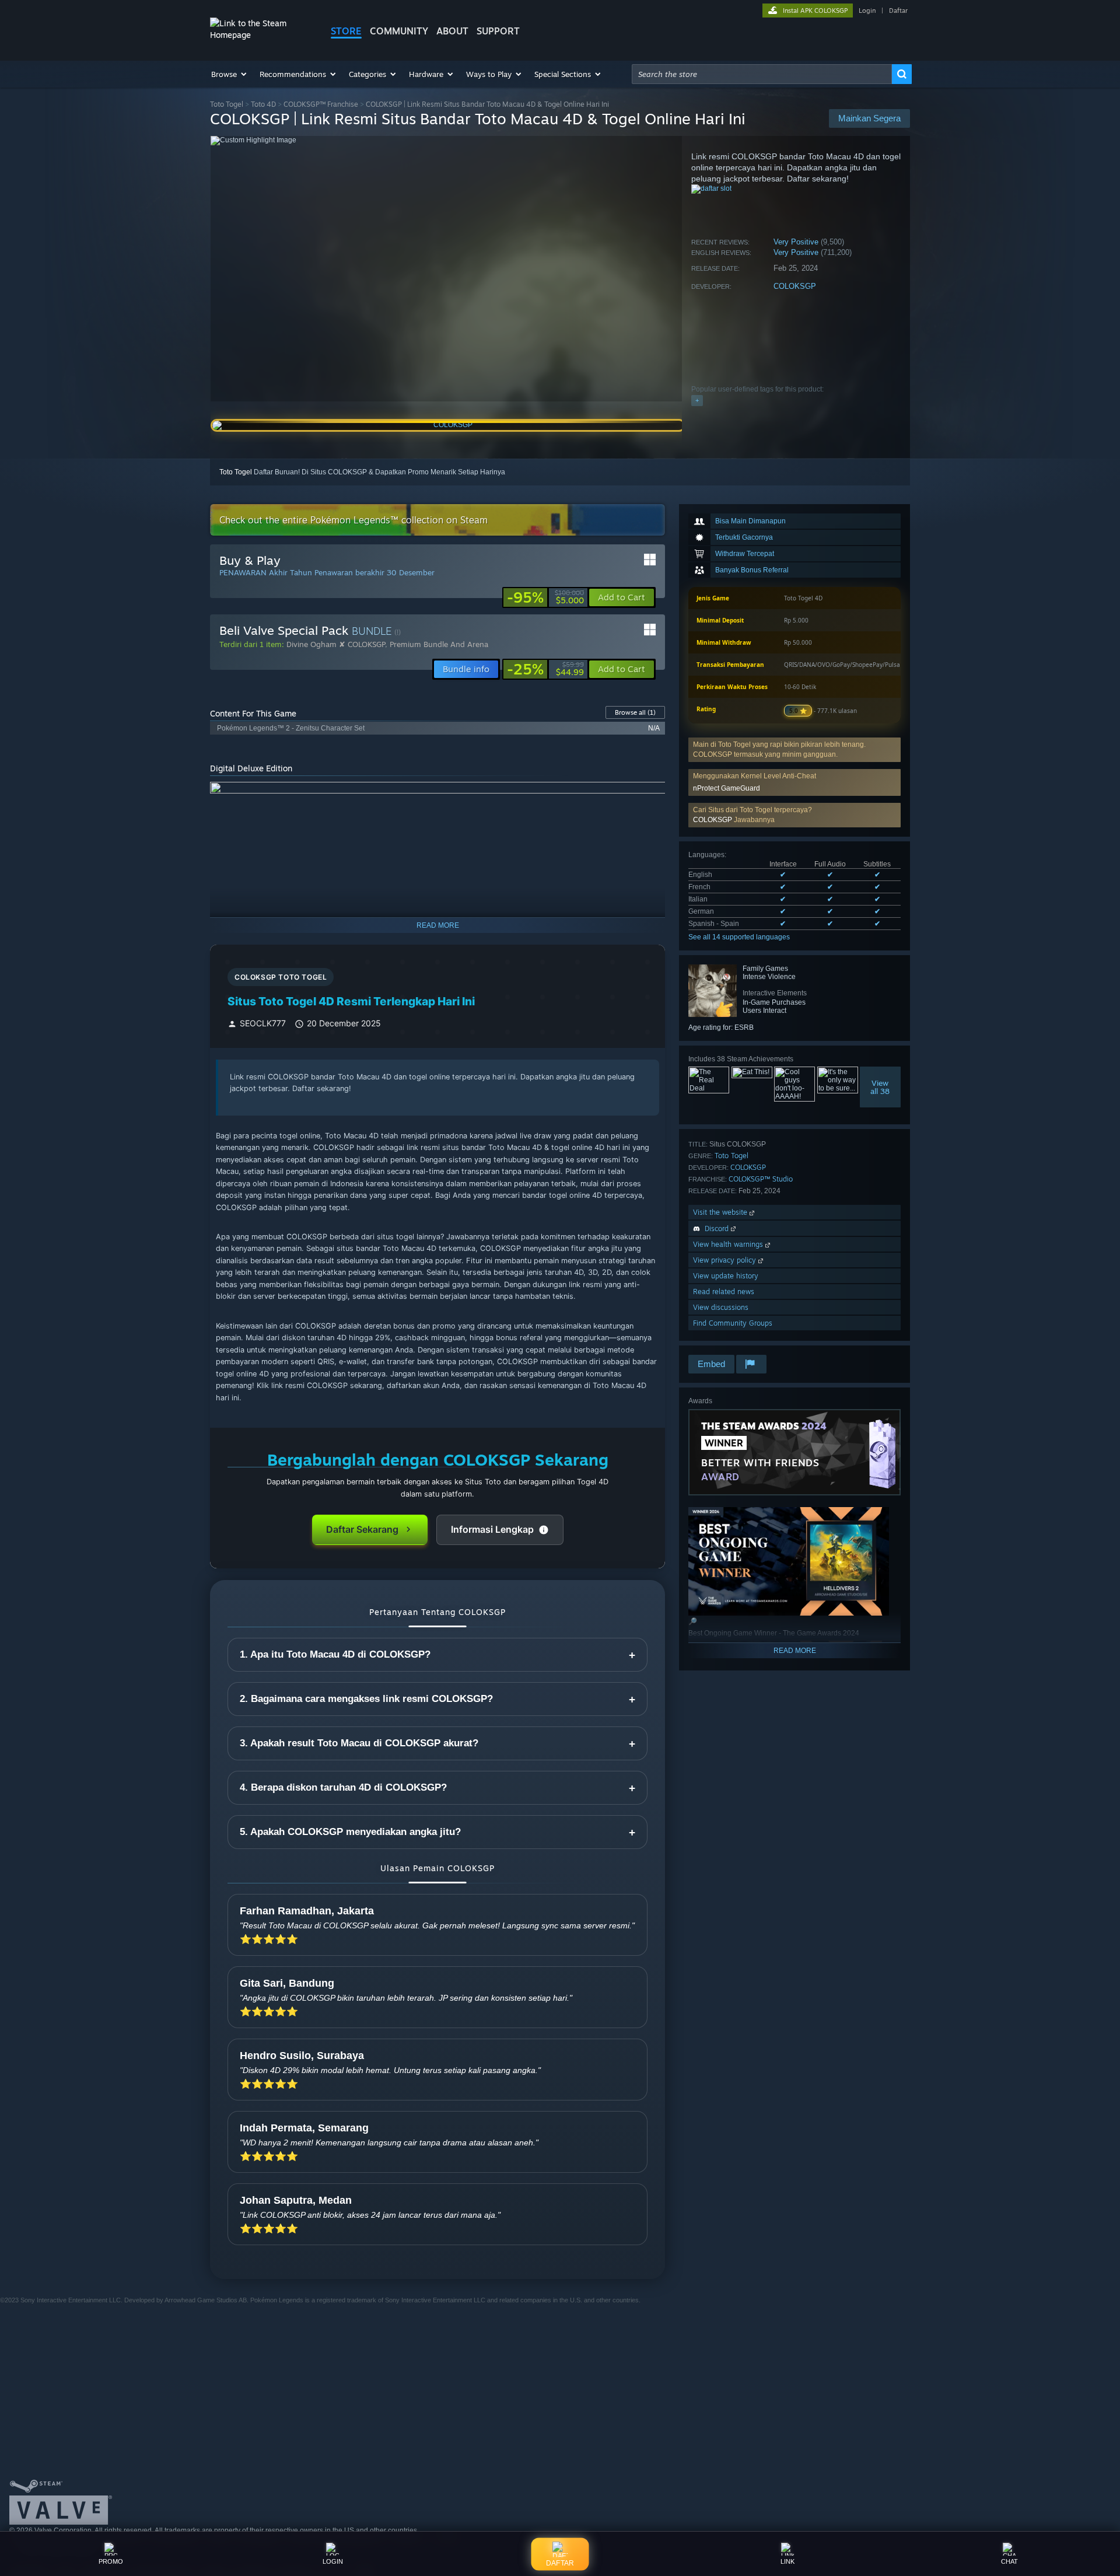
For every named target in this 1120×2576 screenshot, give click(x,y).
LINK (787, 2561)
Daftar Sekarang (362, 1529)
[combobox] (762, 74)
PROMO (111, 2561)
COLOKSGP (795, 286)
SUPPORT (498, 31)
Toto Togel (227, 104)
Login (867, 11)
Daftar (898, 11)
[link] (545, 597)
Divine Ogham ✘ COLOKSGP (336, 644)
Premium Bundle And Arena (439, 644)
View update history (726, 1276)
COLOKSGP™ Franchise (321, 104)
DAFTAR (560, 2562)
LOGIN (333, 2561)
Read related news (724, 1292)
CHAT (1009, 2561)
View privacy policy (726, 1260)
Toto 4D (263, 104)
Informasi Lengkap (492, 1529)
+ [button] (697, 400)
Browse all (635, 712)
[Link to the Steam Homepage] (261, 35)
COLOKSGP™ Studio (761, 1179)
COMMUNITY (399, 31)
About (452, 31)
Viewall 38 (881, 1087)
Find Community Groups (733, 1323)
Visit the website (721, 1212)
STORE (346, 31)
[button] (230, 74)
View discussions (721, 1307)
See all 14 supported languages (739, 937)
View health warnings (729, 1244)
